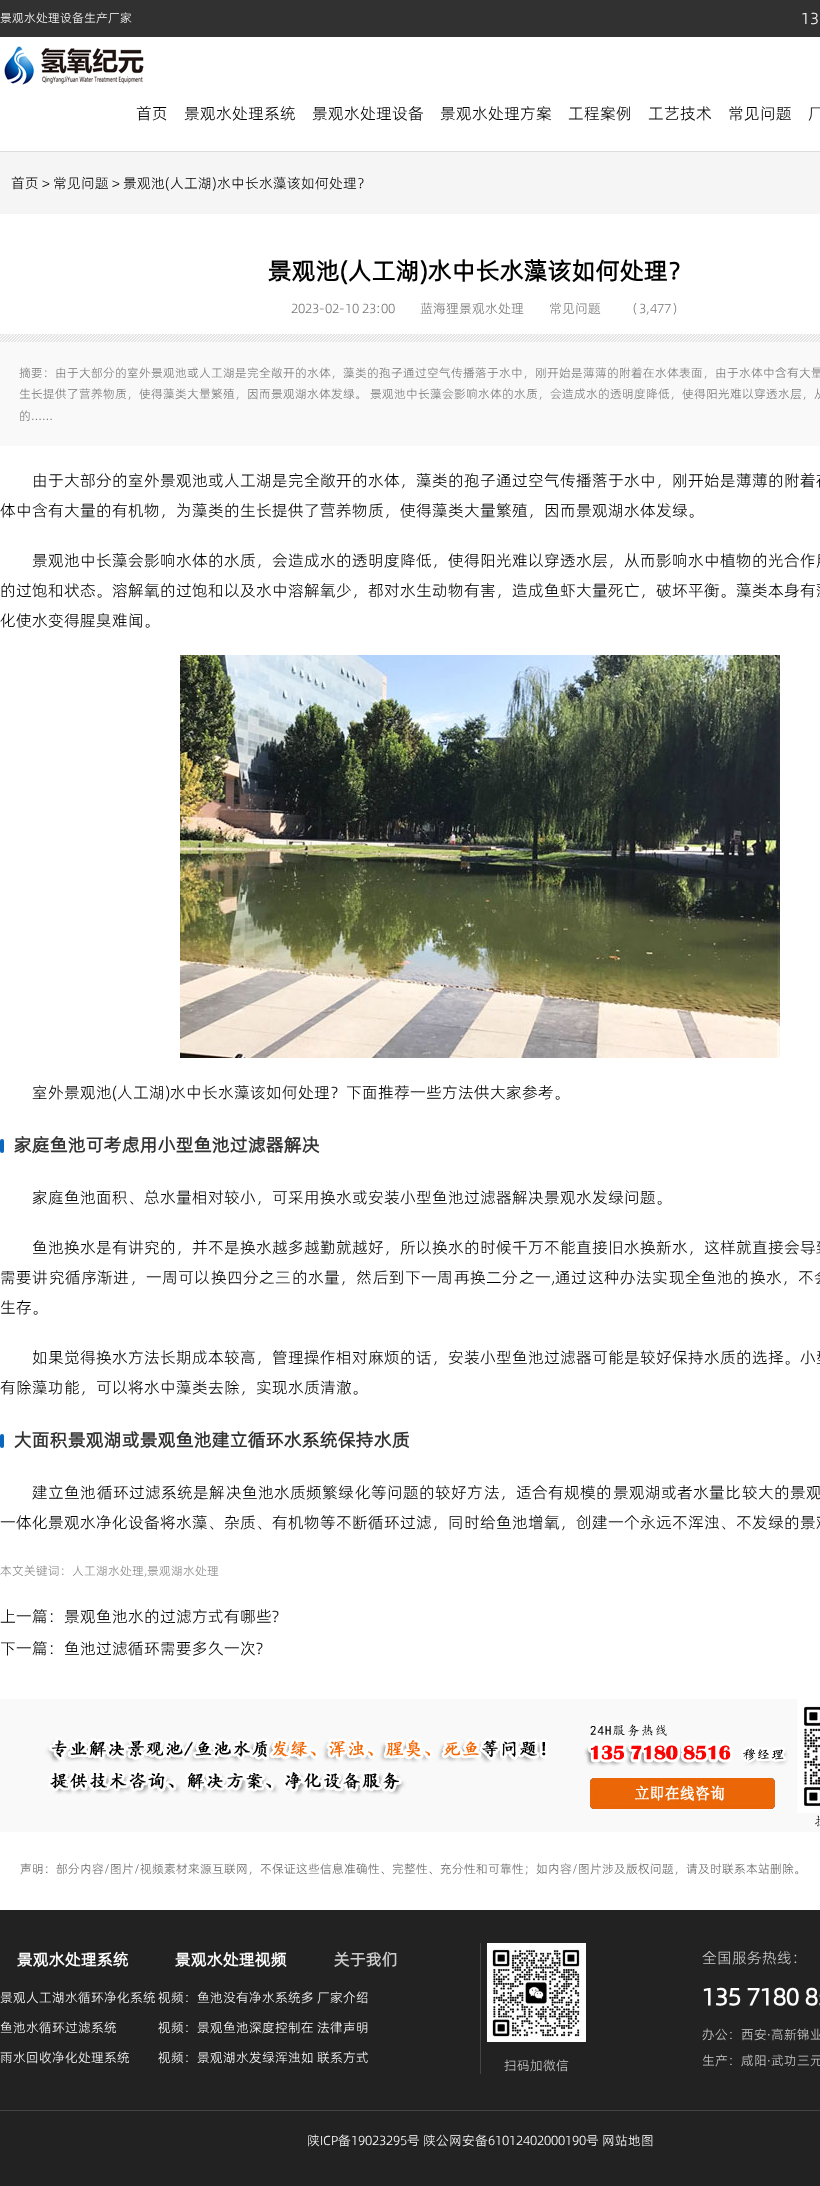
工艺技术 (680, 113)
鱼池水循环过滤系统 (58, 2027)
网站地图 (628, 2140)
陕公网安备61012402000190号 (511, 2140)
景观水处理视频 (231, 1959)
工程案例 (600, 113)
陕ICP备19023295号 (363, 2140)
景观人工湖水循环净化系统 (78, 1997)
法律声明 (343, 2027)
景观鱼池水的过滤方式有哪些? (171, 1616)
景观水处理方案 (496, 113)
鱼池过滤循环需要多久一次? (163, 1648)
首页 (152, 113)
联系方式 (343, 2057)
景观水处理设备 (368, 113)
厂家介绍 (343, 1997)
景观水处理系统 (240, 113)
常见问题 (760, 113)
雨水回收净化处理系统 (65, 2057)
